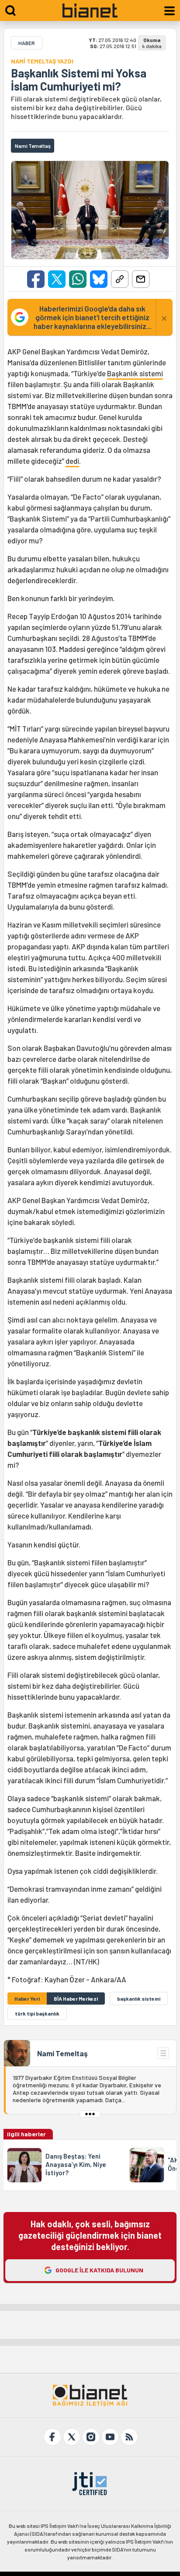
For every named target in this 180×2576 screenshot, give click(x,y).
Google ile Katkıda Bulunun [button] (99, 2270)
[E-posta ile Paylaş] (141, 279)
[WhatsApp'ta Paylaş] (78, 279)
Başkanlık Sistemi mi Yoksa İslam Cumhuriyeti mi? (79, 80)
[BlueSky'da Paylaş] (99, 279)
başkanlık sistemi (139, 1998)
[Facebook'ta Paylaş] (36, 279)
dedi (72, 461)
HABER (27, 43)
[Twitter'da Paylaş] (57, 279)
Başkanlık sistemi (135, 373)
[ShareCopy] (120, 279)
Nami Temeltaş (62, 2053)
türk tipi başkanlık (37, 2013)
